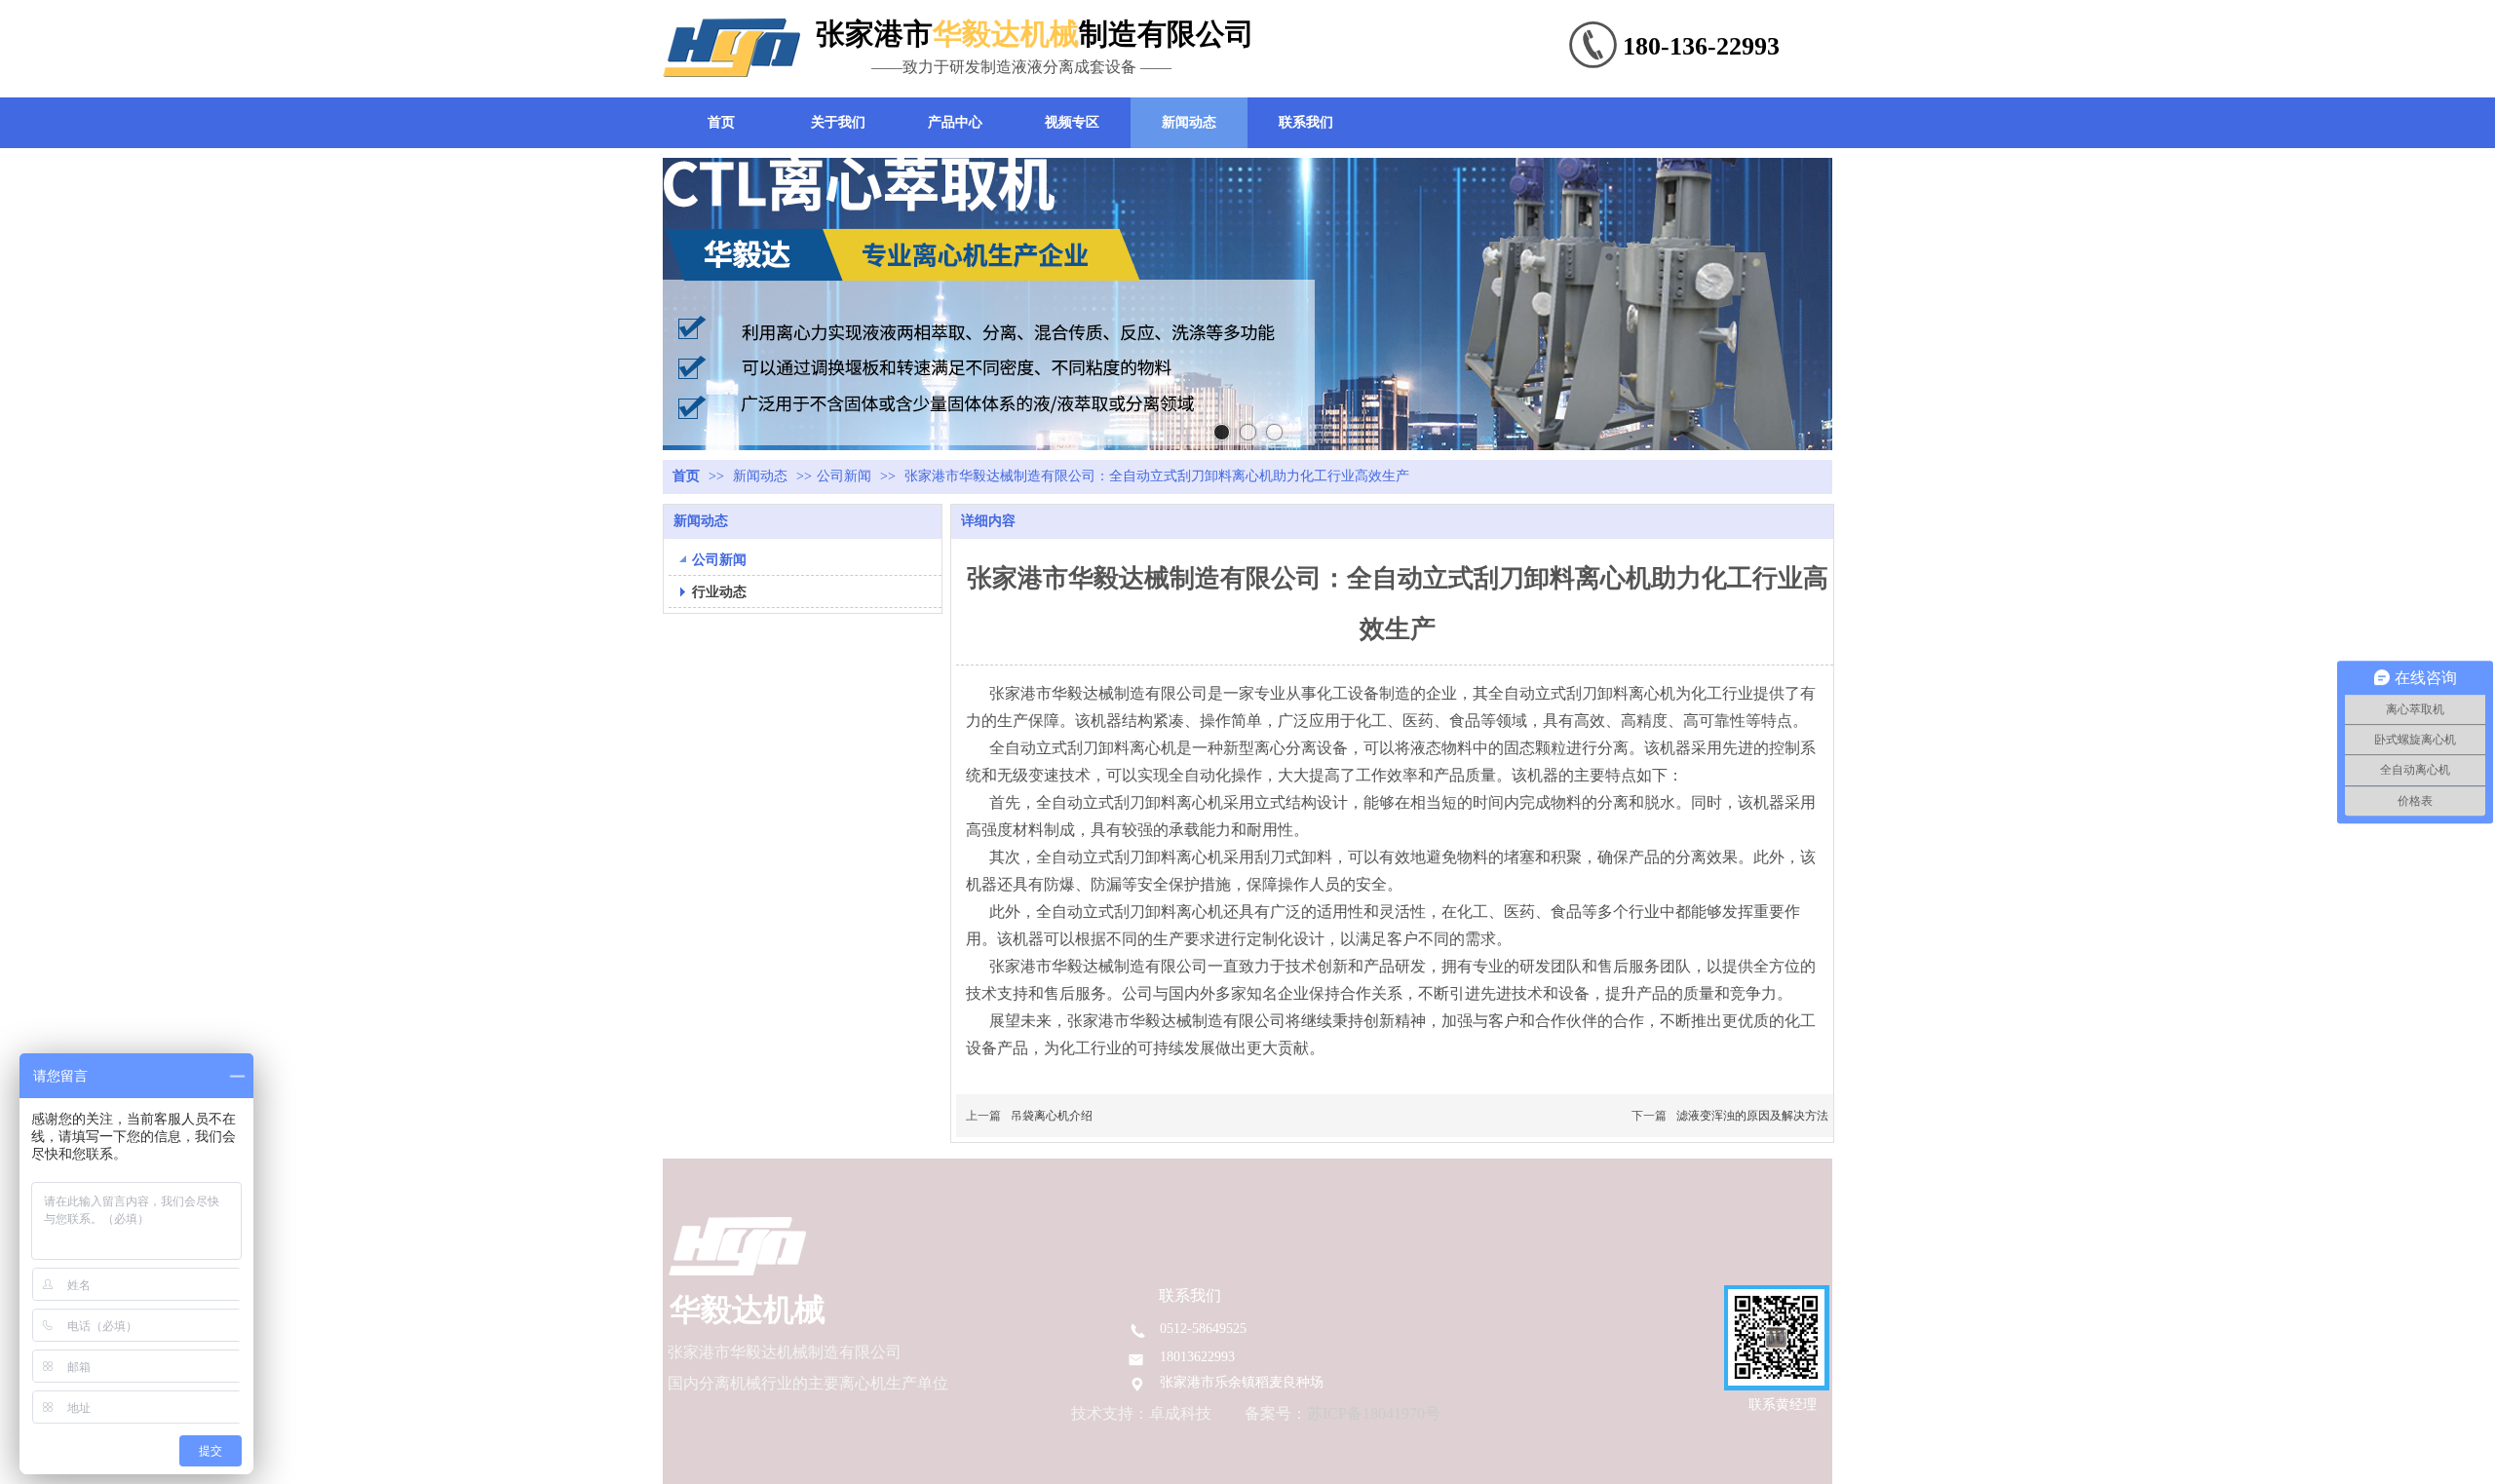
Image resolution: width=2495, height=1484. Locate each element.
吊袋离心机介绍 (1052, 1116)
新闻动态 (762, 476)
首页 (686, 476)
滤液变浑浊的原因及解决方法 (1752, 1116)
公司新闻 (844, 476)
